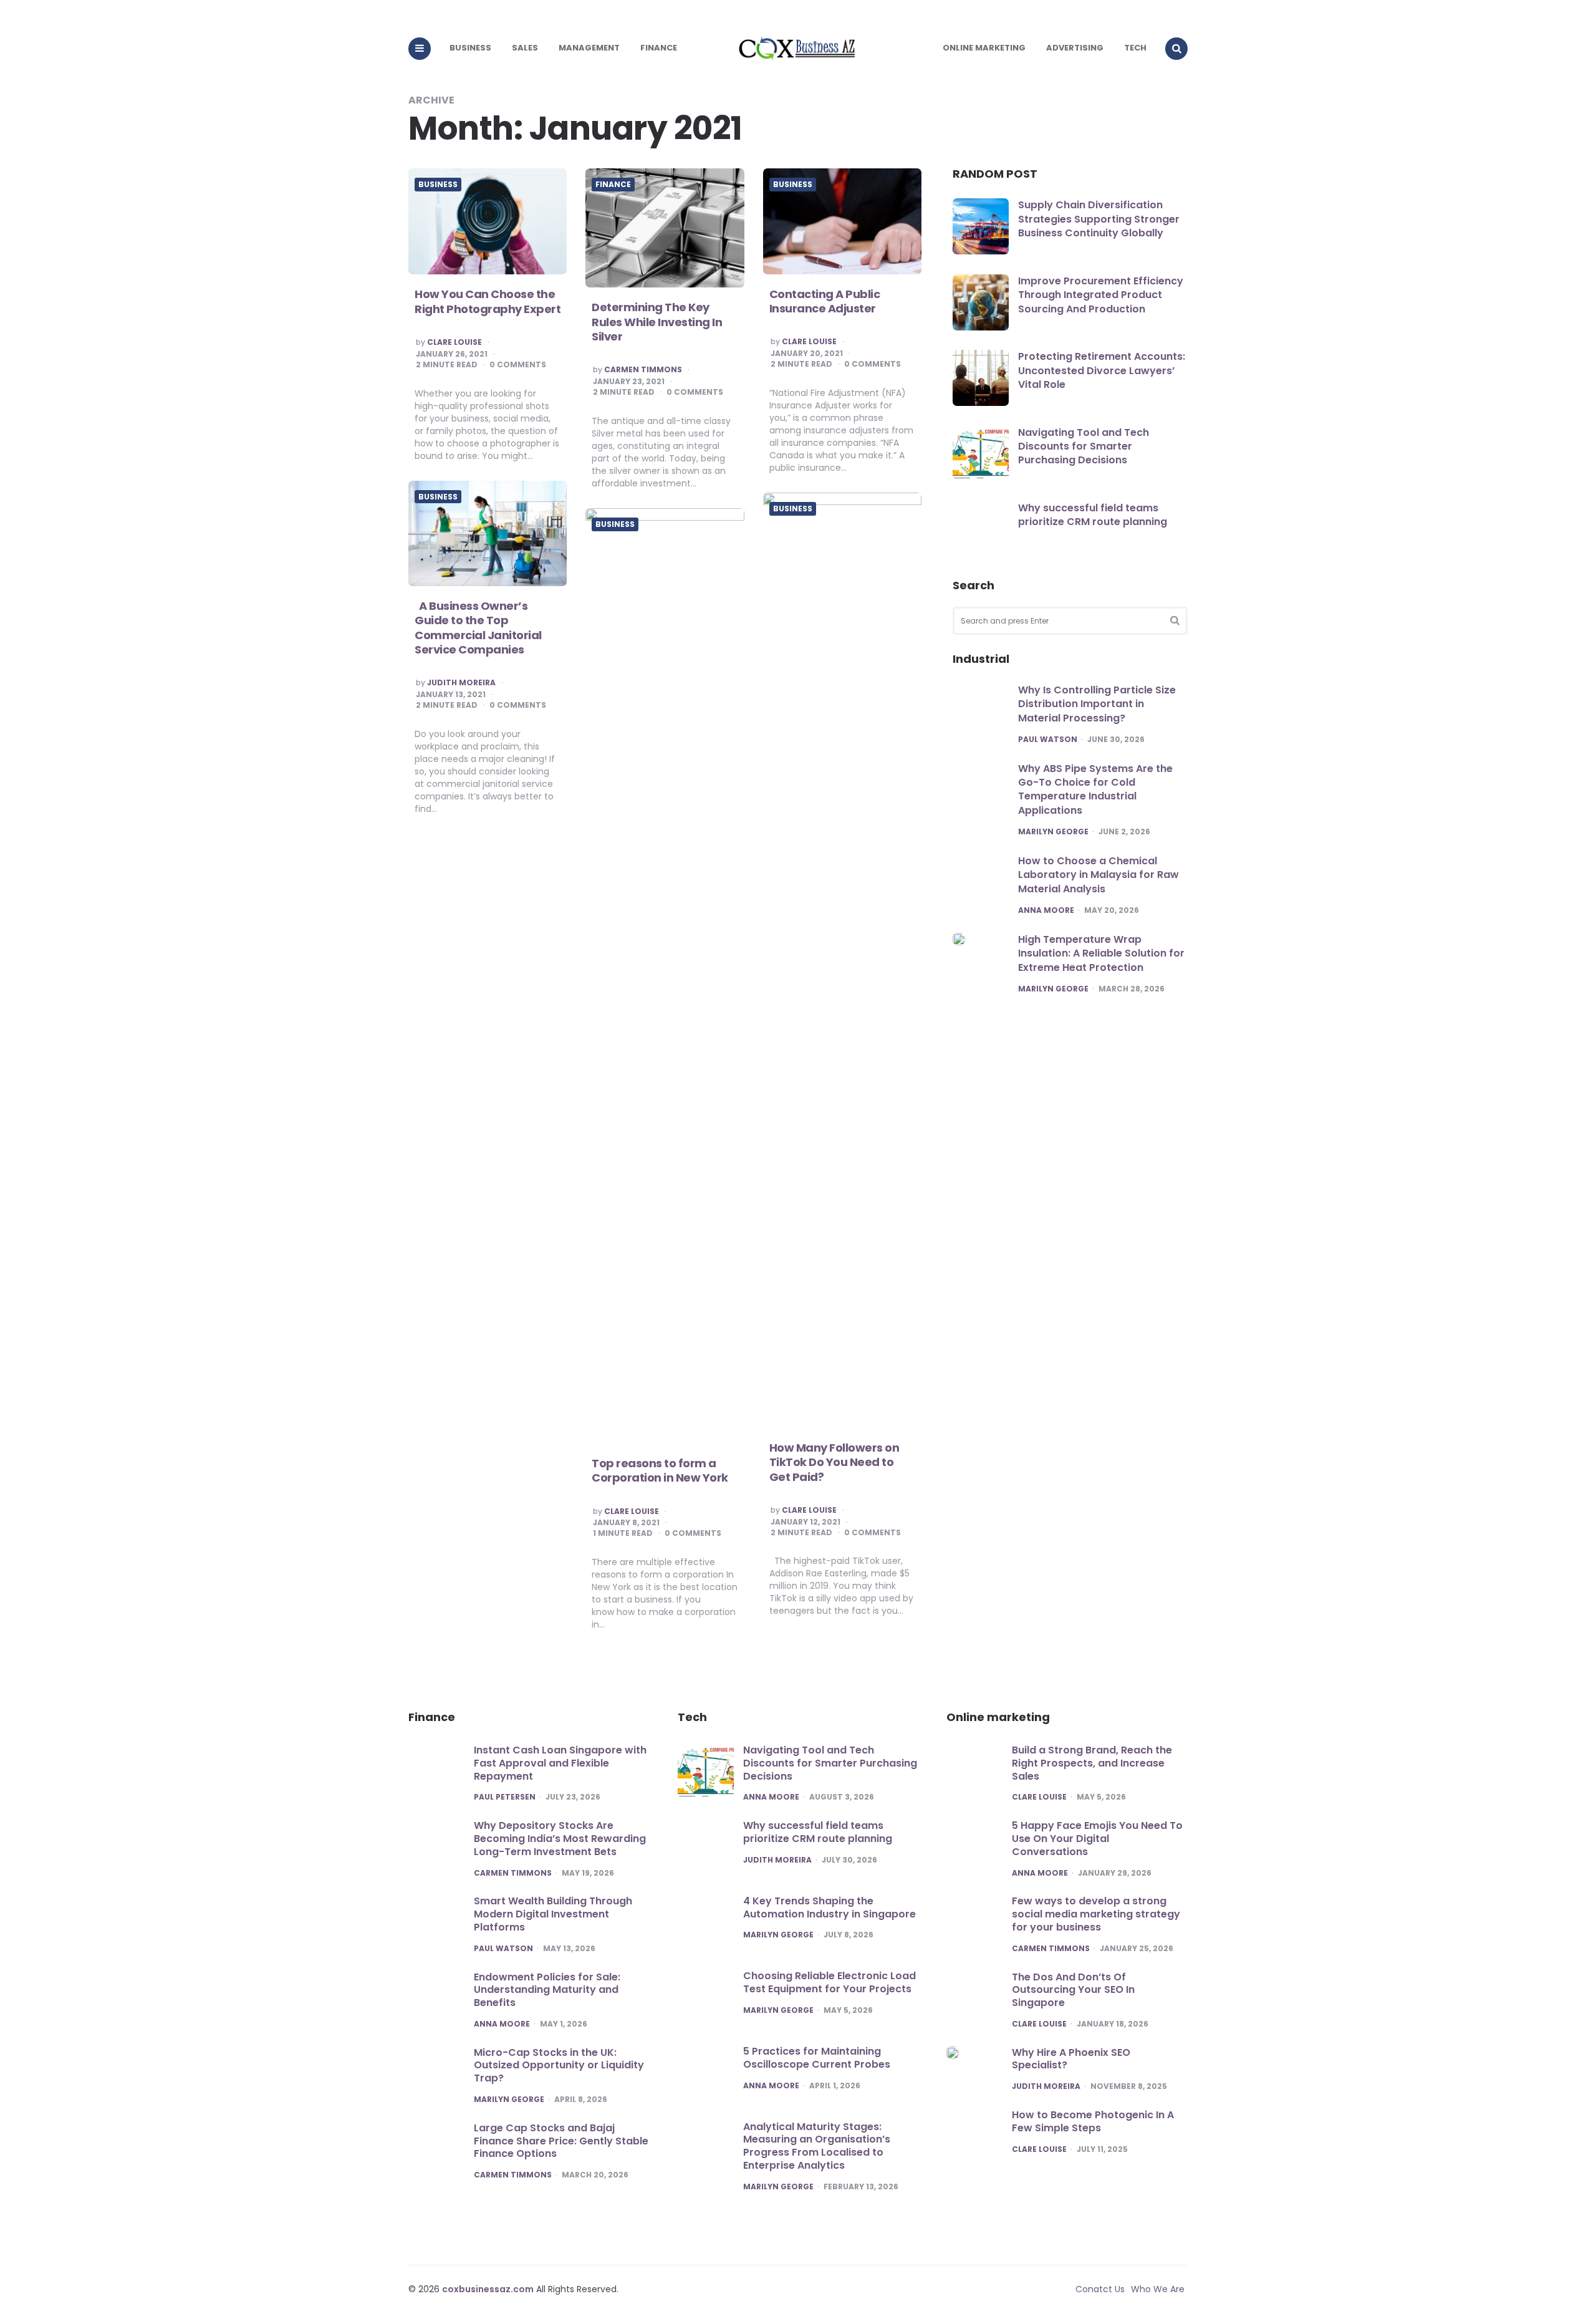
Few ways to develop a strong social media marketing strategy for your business (1096, 1914)
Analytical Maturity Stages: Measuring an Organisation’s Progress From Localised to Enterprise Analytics (817, 2146)
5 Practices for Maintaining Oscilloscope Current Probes (817, 2058)
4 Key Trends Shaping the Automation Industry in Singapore (829, 1907)
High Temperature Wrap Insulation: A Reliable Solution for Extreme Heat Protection (1101, 953)
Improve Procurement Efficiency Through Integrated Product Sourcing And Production (1101, 295)
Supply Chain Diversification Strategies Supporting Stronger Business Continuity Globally (1099, 219)
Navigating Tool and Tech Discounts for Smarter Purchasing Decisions (1084, 446)
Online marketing (984, 48)
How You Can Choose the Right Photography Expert (488, 301)
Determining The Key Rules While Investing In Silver (657, 322)
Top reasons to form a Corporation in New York (660, 1470)
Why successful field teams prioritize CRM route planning (1093, 515)
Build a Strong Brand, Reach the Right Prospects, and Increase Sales (1092, 1763)
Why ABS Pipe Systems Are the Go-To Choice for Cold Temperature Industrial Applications (1095, 789)
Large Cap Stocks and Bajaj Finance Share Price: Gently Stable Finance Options (561, 2141)
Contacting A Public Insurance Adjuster (825, 301)
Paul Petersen (505, 1797)
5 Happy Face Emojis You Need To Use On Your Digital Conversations (1097, 1839)
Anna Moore (1046, 910)
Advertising (1075, 48)
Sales (525, 48)
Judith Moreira (461, 683)
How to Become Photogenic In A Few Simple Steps (1093, 2121)
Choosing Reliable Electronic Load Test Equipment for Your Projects (829, 1982)
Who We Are (1158, 2289)
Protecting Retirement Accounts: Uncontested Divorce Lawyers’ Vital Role (1102, 370)
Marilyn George (1053, 832)
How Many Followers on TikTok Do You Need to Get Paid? (834, 1462)
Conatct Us (1100, 2289)
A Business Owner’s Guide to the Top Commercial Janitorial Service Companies (478, 628)
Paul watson (1048, 740)
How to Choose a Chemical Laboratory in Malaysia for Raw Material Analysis (1098, 875)
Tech (1135, 48)
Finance (659, 48)
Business (470, 48)
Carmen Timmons (643, 370)
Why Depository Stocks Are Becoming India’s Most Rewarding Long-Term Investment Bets (560, 1839)
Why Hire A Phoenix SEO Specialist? (1071, 2059)
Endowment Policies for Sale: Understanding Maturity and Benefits (547, 1990)
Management (589, 48)
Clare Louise (454, 342)
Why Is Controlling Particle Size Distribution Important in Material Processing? (1097, 704)
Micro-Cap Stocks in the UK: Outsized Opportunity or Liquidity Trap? (559, 2066)
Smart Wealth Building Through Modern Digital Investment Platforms (553, 1914)
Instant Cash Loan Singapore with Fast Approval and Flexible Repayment (560, 1763)
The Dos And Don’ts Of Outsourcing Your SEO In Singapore (1073, 1990)
